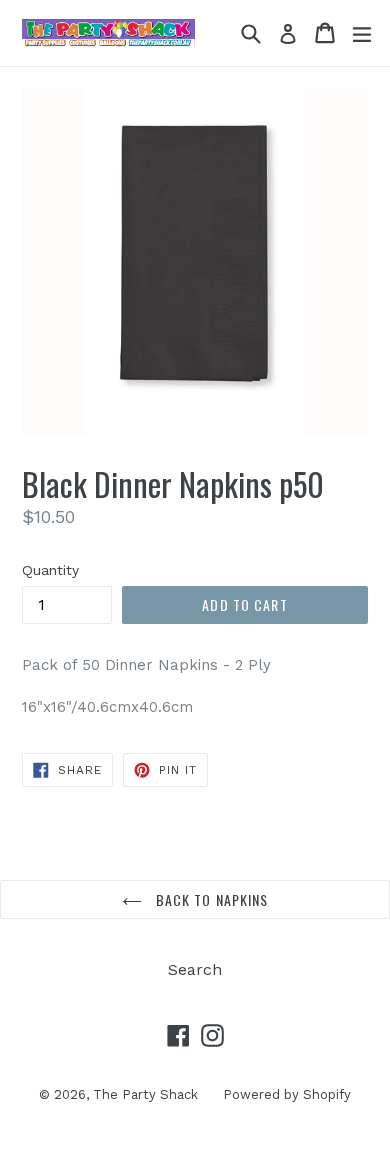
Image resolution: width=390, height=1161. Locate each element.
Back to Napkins (210, 899)
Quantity (50, 570)
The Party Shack (145, 1094)
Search (195, 969)
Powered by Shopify (287, 1094)
